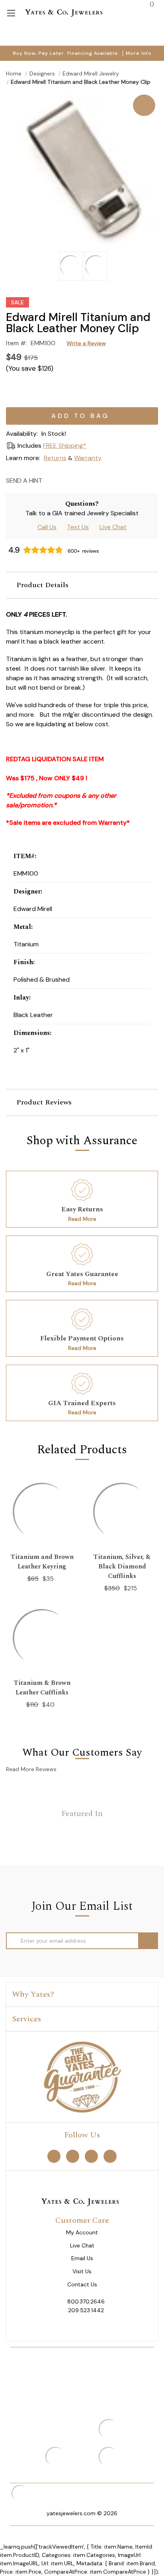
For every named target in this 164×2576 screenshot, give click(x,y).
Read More (82, 1219)
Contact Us (82, 2285)
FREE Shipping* (65, 446)
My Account (82, 2233)
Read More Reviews (31, 1769)
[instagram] (91, 2156)
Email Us (82, 2258)
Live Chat (113, 527)
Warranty (88, 458)
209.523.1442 (86, 2310)
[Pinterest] (79, 480)
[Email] (51, 480)
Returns (55, 458)
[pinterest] (73, 2156)
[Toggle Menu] (11, 13)
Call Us (47, 527)
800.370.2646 (86, 2301)
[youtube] (110, 2156)
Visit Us (82, 2271)
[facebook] (54, 2156)
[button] (82, 585)
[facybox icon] (82, 95)
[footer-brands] (82, 2077)
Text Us (78, 527)
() (151, 4)
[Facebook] (65, 480)
